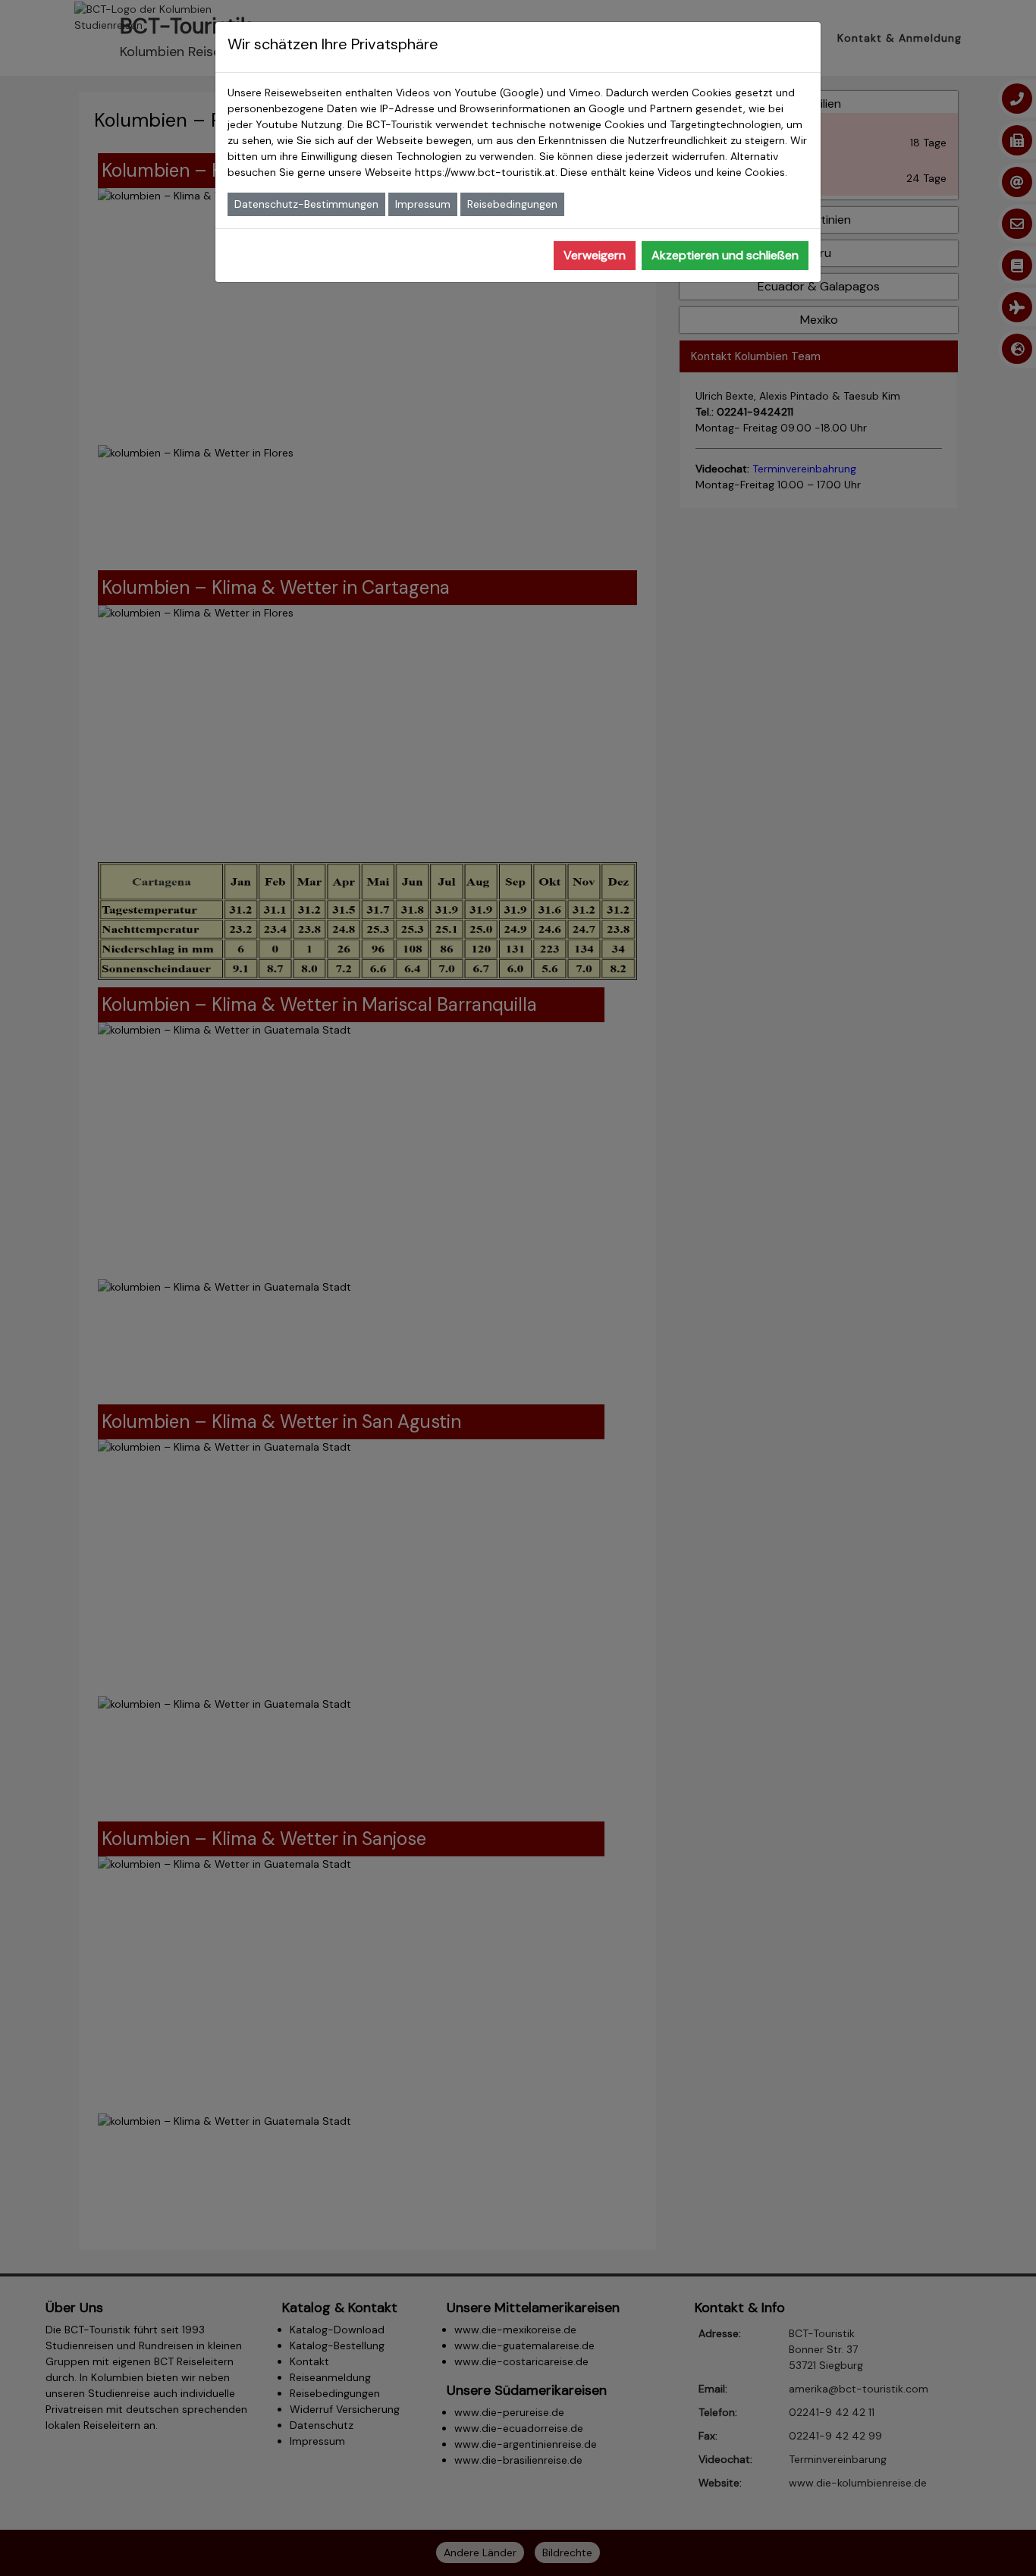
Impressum (423, 204)
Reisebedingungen (512, 204)
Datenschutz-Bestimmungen (306, 204)
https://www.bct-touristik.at (485, 172)
